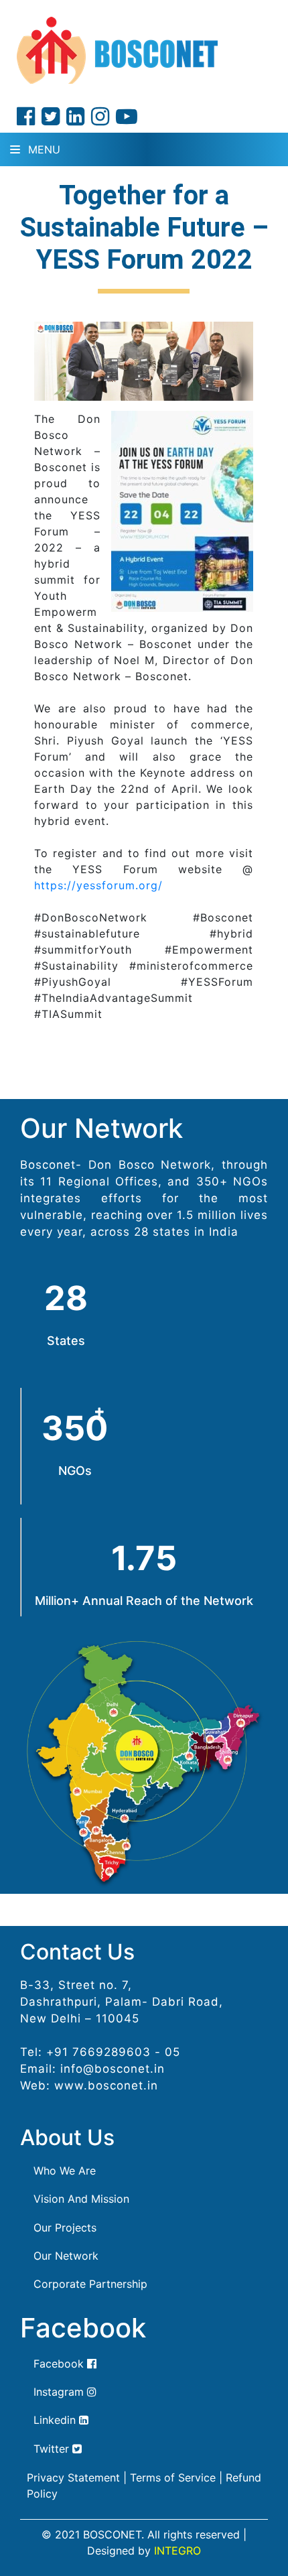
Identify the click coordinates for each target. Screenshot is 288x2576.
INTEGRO (177, 2551)
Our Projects (65, 2228)
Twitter (53, 2449)
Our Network (66, 2256)
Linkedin (56, 2420)
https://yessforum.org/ (98, 885)
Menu (43, 149)
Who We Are (65, 2171)
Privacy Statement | (77, 2477)
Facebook (60, 2364)
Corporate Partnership (90, 2284)
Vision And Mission (81, 2199)
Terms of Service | (176, 2477)
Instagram (60, 2392)
